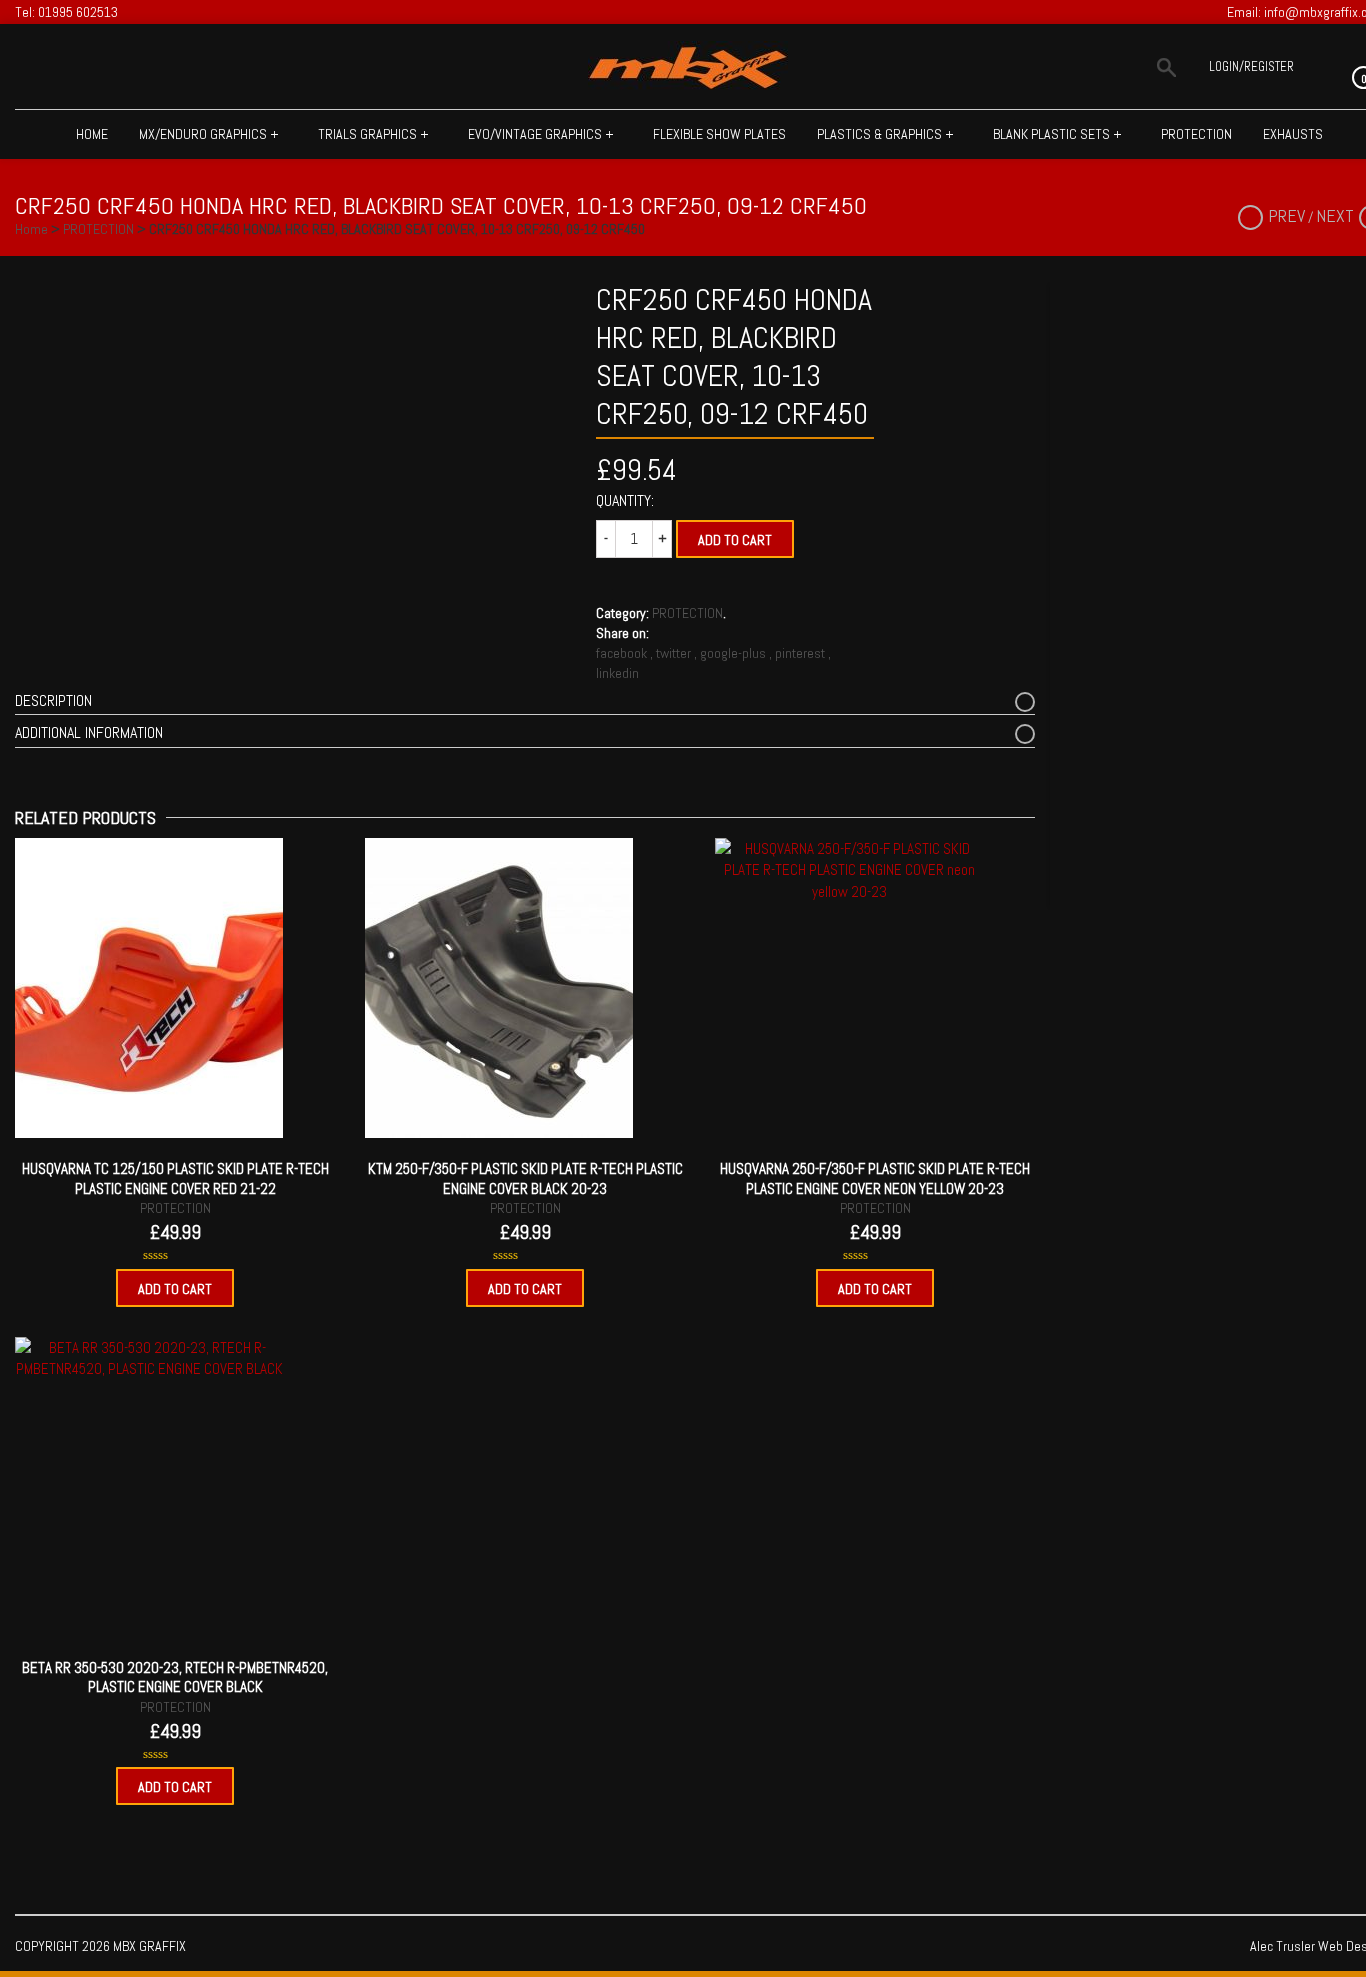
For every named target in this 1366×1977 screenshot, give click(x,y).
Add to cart (735, 540)
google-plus (734, 653)
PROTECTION (1196, 134)
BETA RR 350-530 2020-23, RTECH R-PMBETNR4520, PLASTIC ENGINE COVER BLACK (175, 1677)
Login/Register (1251, 66)
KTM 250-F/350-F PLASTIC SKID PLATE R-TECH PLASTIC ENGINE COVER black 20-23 (525, 1178)
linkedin (617, 673)
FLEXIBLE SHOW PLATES (719, 134)
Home (92, 134)
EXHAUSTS (1293, 134)
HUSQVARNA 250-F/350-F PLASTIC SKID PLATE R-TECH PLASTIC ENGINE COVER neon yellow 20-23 (875, 1178)
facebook (623, 653)
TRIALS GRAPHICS (373, 134)
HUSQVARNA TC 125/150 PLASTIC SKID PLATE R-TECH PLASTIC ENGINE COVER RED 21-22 (175, 1178)
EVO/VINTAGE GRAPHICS (541, 134)
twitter (675, 653)
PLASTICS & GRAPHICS (885, 134)
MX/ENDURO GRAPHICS (209, 134)
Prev (1286, 215)
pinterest (801, 653)
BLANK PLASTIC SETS (1057, 134)
